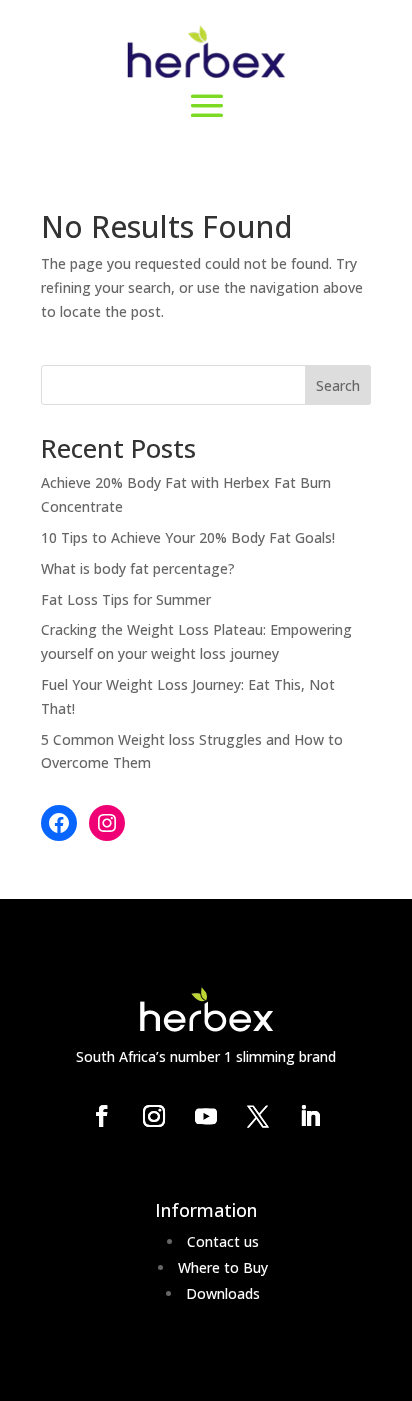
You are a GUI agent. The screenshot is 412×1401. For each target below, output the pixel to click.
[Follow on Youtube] (206, 1116)
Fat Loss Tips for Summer (126, 599)
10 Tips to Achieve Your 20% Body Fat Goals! (188, 537)
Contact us (223, 1241)
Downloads (223, 1293)
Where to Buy (223, 1267)
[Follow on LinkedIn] (310, 1116)
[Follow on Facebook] (102, 1116)
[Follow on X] (258, 1116)
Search (338, 385)
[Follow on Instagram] (154, 1116)
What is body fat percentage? (138, 568)
